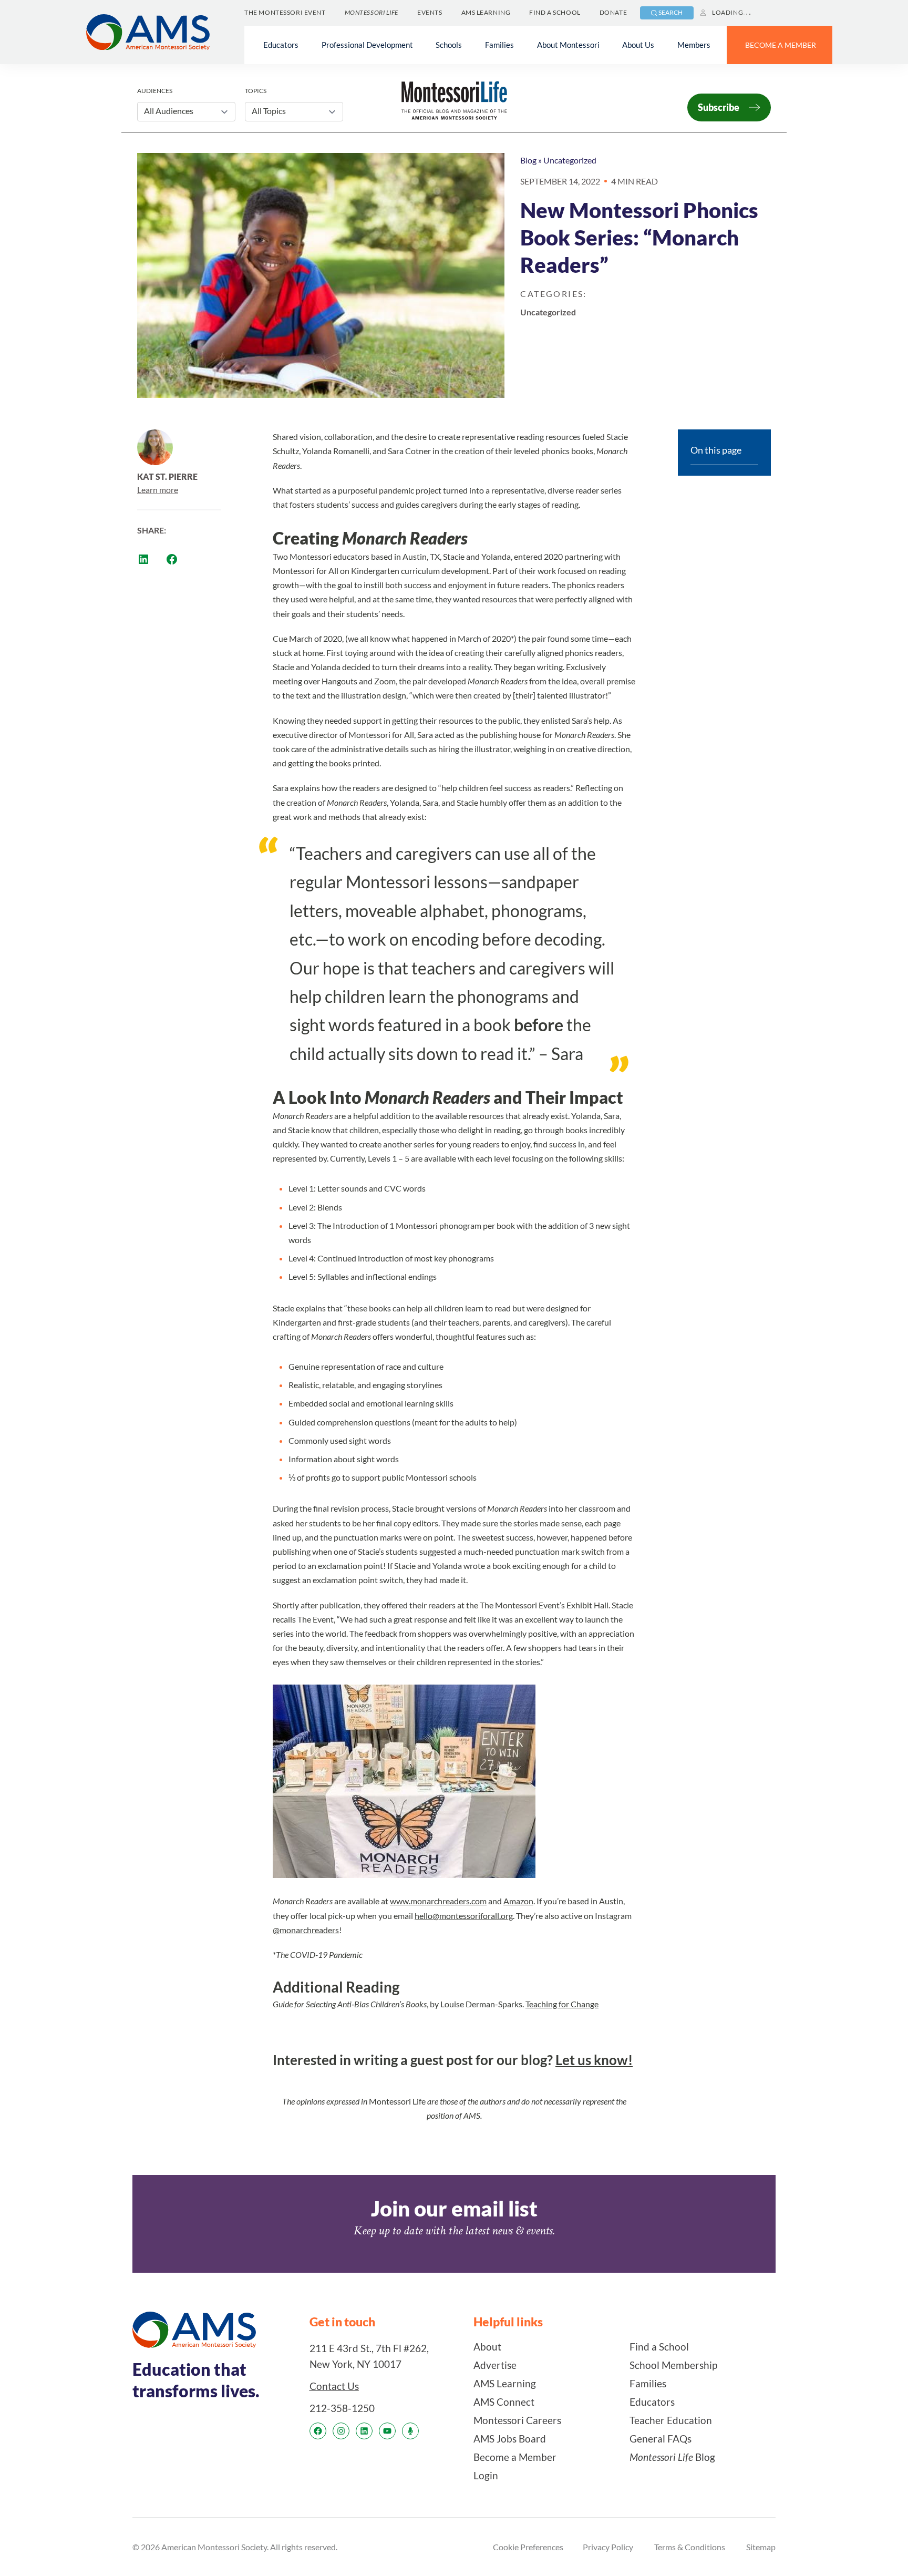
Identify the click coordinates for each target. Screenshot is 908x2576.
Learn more (158, 490)
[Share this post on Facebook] (172, 559)
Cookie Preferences (528, 2547)
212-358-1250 (342, 2408)
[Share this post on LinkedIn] (143, 559)
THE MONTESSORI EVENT (285, 12)
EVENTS (430, 12)
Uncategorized (570, 160)
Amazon (518, 1901)
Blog (528, 160)
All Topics (269, 111)
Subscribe (719, 107)
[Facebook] (318, 2431)
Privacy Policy (608, 2547)
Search (670, 12)
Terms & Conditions (690, 2547)
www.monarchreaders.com (438, 1901)
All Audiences (169, 111)
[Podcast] (410, 2431)
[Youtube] (387, 2431)
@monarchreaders (306, 1930)
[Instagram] (341, 2431)
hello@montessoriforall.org (464, 1916)
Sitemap (761, 2547)
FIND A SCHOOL (555, 12)
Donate (613, 12)
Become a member (781, 45)
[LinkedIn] (364, 2431)
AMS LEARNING (486, 12)
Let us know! (594, 2060)
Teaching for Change (562, 2004)
